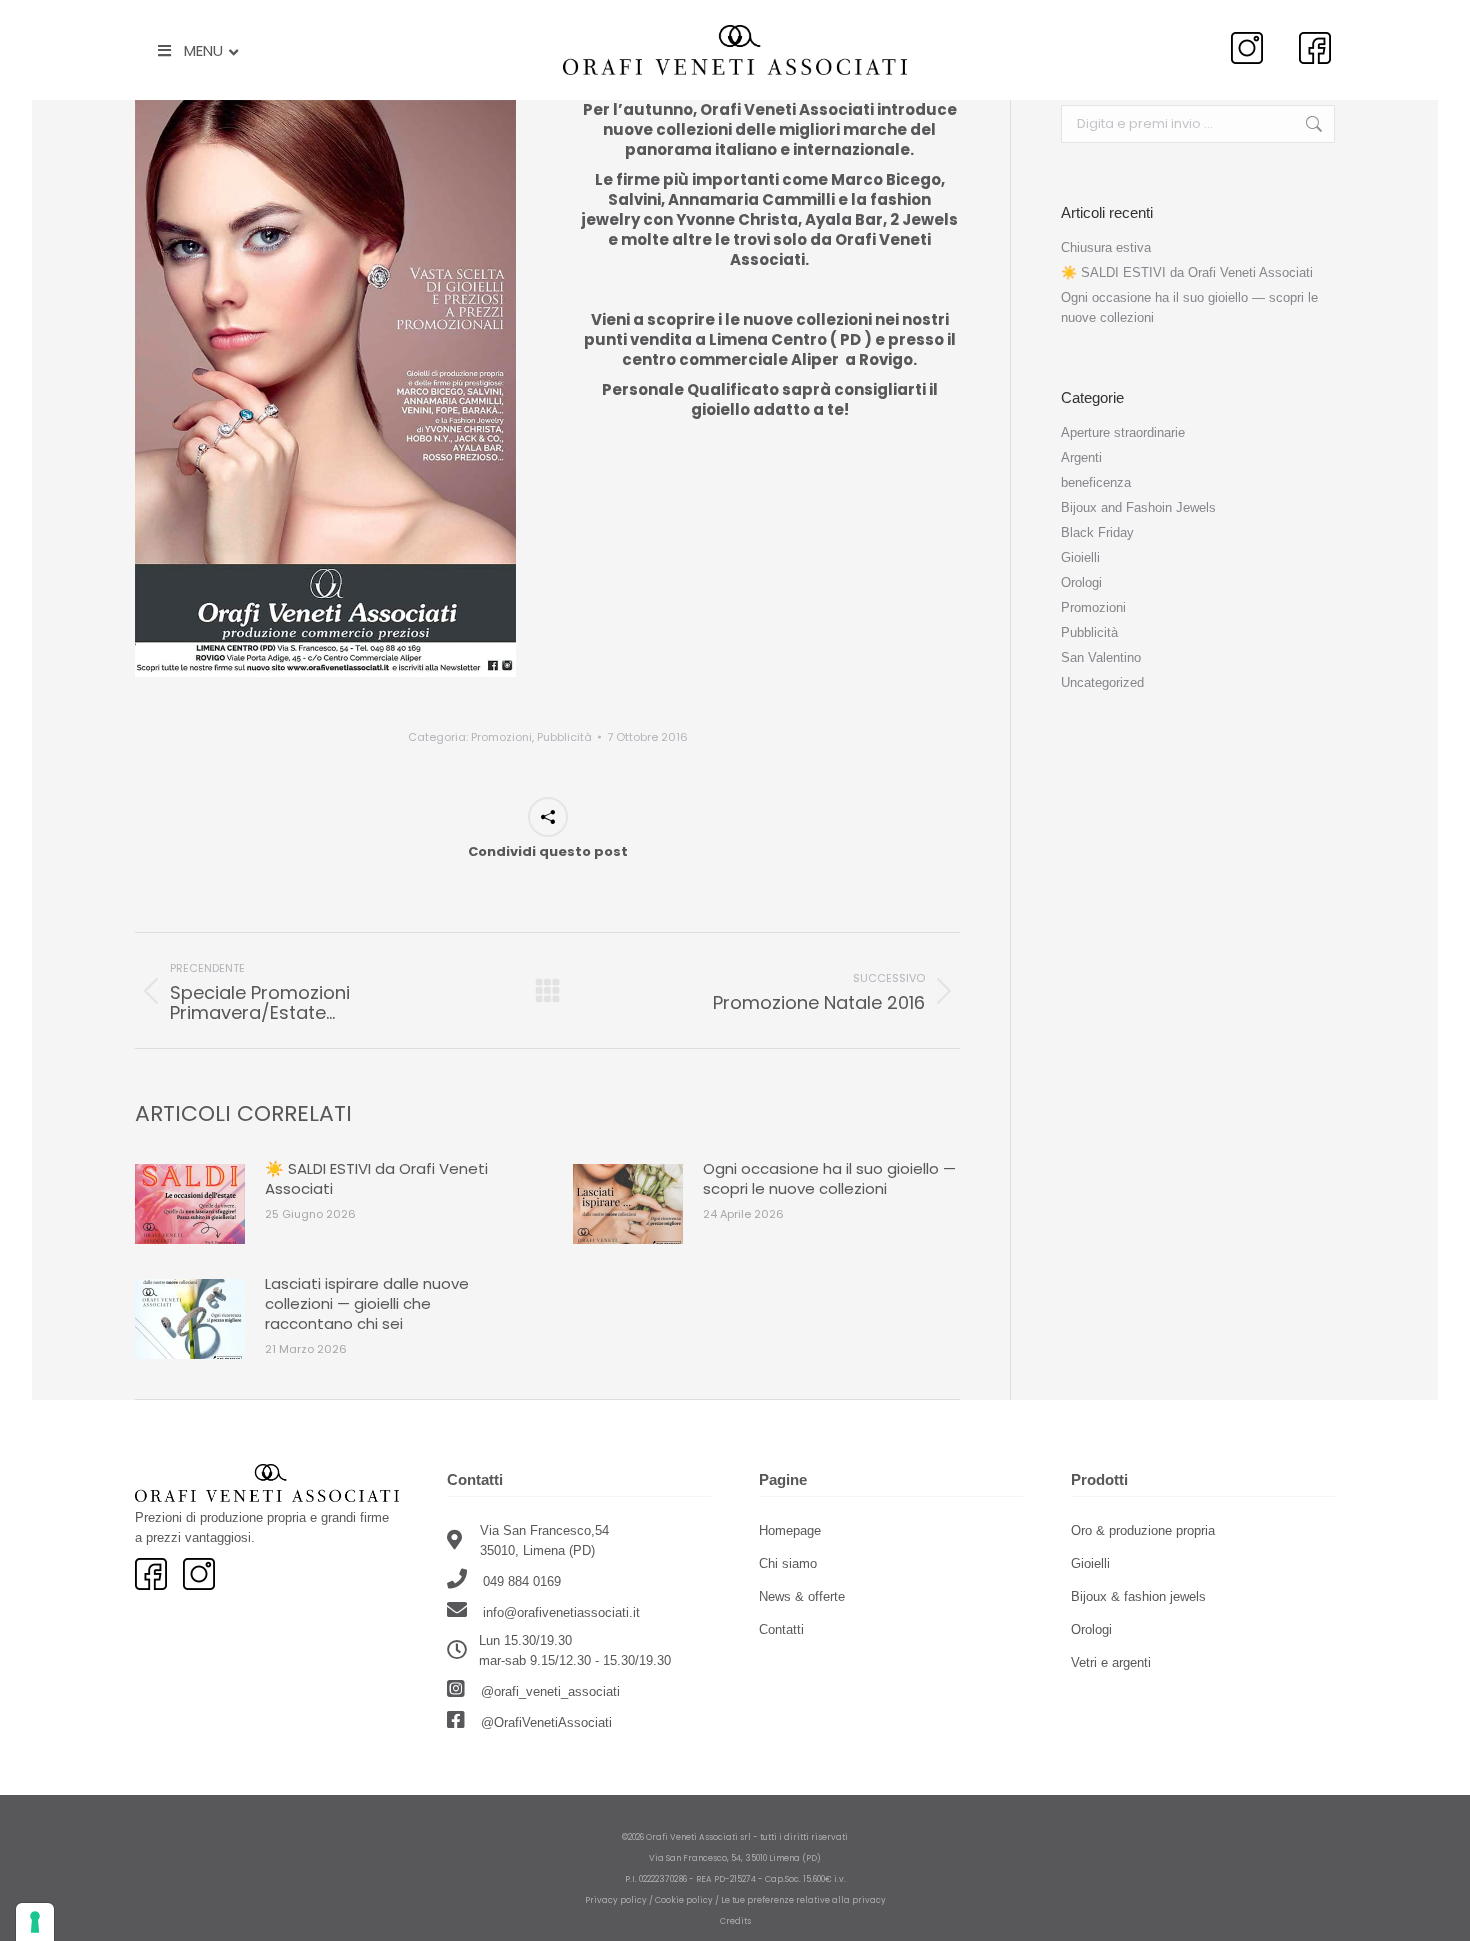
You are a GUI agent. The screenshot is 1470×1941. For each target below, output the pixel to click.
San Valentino (1101, 657)
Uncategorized (1102, 682)
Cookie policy (684, 1900)
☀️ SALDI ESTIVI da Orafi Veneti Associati (376, 1179)
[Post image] (190, 1204)
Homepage (790, 1530)
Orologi (1081, 582)
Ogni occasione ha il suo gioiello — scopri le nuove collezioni (829, 1179)
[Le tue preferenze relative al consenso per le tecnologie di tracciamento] (35, 1922)
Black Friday (1097, 532)
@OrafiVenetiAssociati (544, 1722)
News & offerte (802, 1596)
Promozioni (501, 737)
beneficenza (1096, 482)
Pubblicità (564, 737)
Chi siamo (788, 1563)
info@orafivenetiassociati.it (561, 1612)
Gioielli (1080, 557)
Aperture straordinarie (1123, 432)
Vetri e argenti (1111, 1662)
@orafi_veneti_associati (548, 1691)
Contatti (781, 1629)
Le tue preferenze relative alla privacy (803, 1900)
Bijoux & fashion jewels (1138, 1596)
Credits (735, 1921)
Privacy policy (616, 1900)
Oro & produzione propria (1143, 1530)
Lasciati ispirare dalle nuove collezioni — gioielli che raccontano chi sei (367, 1304)
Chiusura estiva (1106, 247)
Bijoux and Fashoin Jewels (1138, 507)
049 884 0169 (520, 1581)
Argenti (1081, 457)
